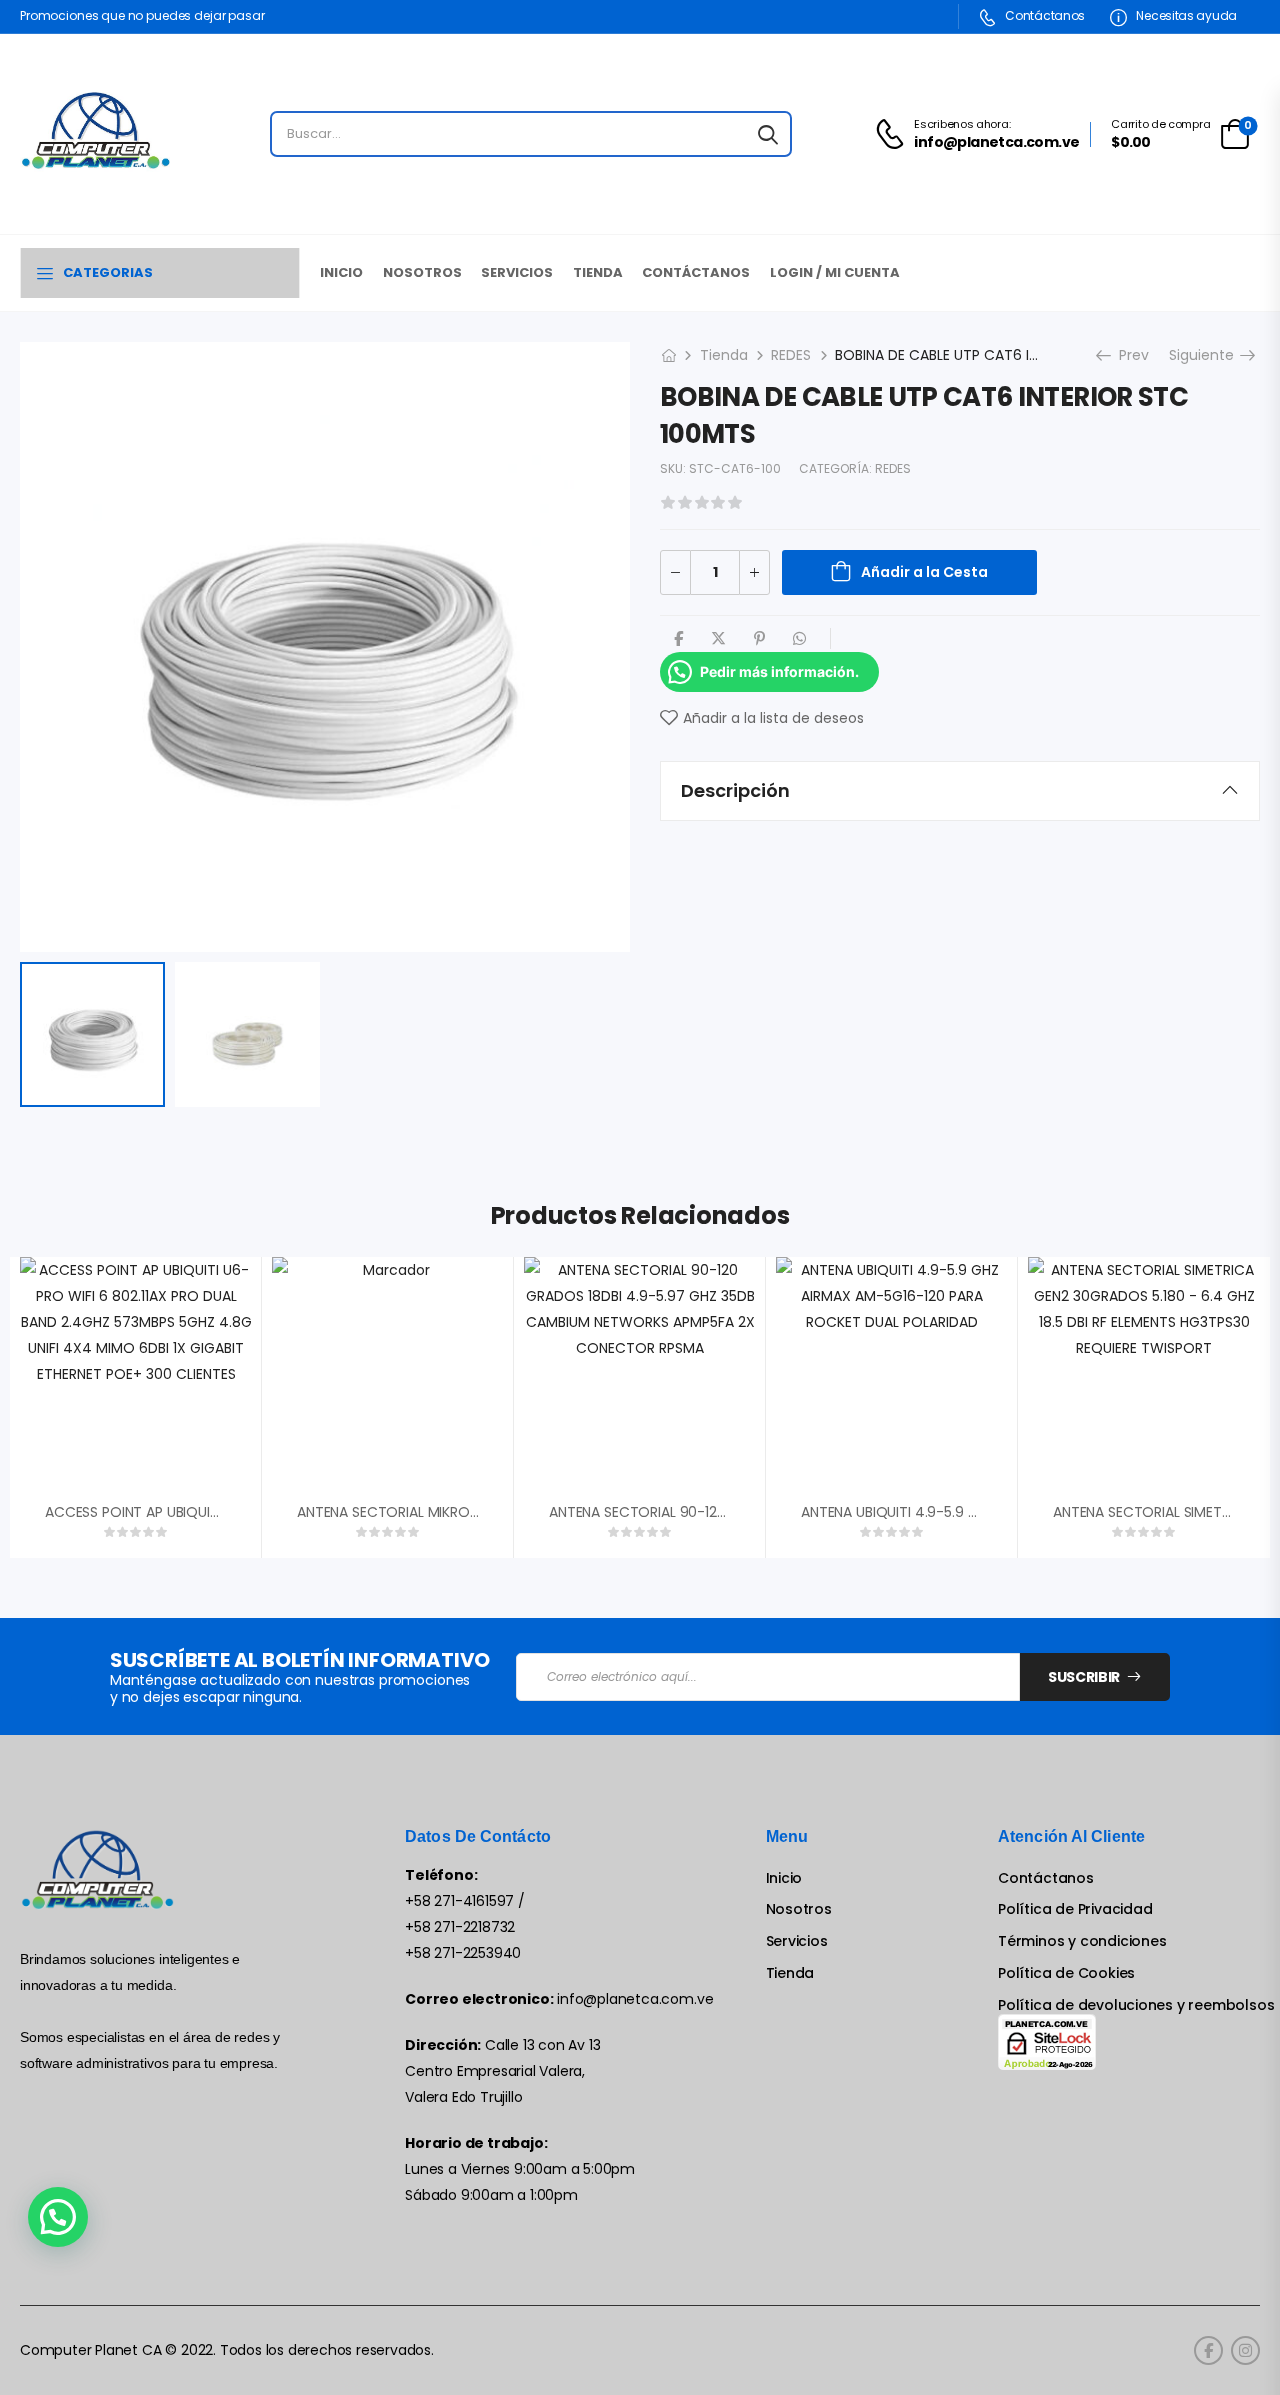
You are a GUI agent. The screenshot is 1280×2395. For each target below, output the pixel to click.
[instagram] (1245, 2350)
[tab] (960, 791)
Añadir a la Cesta (924, 572)
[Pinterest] (759, 638)
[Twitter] (718, 638)
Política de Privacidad (1075, 1909)
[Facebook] (678, 638)
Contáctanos (1044, 15)
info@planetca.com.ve (635, 1999)
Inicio (341, 272)
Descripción (735, 790)
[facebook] (1208, 2350)
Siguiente (1206, 355)
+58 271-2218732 (460, 1927)
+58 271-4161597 (459, 1901)
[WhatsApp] (799, 638)
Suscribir (1084, 1677)
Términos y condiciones (1082, 1941)
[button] (58, 2217)
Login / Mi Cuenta (835, 272)
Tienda (598, 272)
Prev (1129, 355)
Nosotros (422, 272)
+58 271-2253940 (463, 1953)
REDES (791, 355)
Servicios (517, 272)
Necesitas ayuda (1185, 15)
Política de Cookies (1066, 1973)
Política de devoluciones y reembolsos (1136, 2005)
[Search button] (768, 134)
